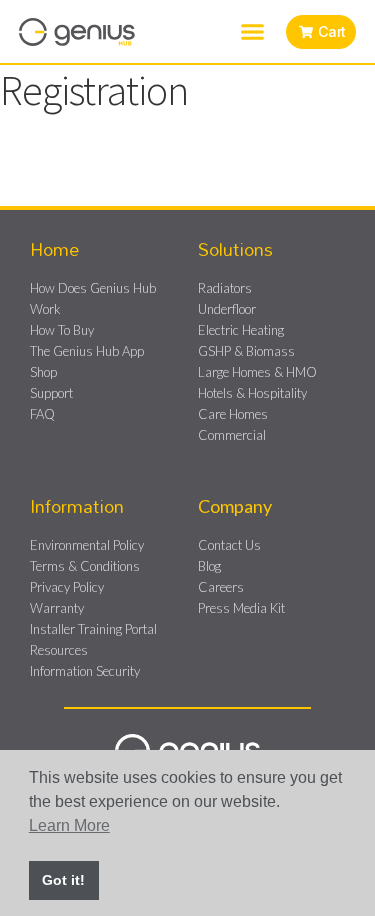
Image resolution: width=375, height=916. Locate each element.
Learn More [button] (69, 825)
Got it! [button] (63, 880)
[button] (253, 32)
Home (54, 249)
